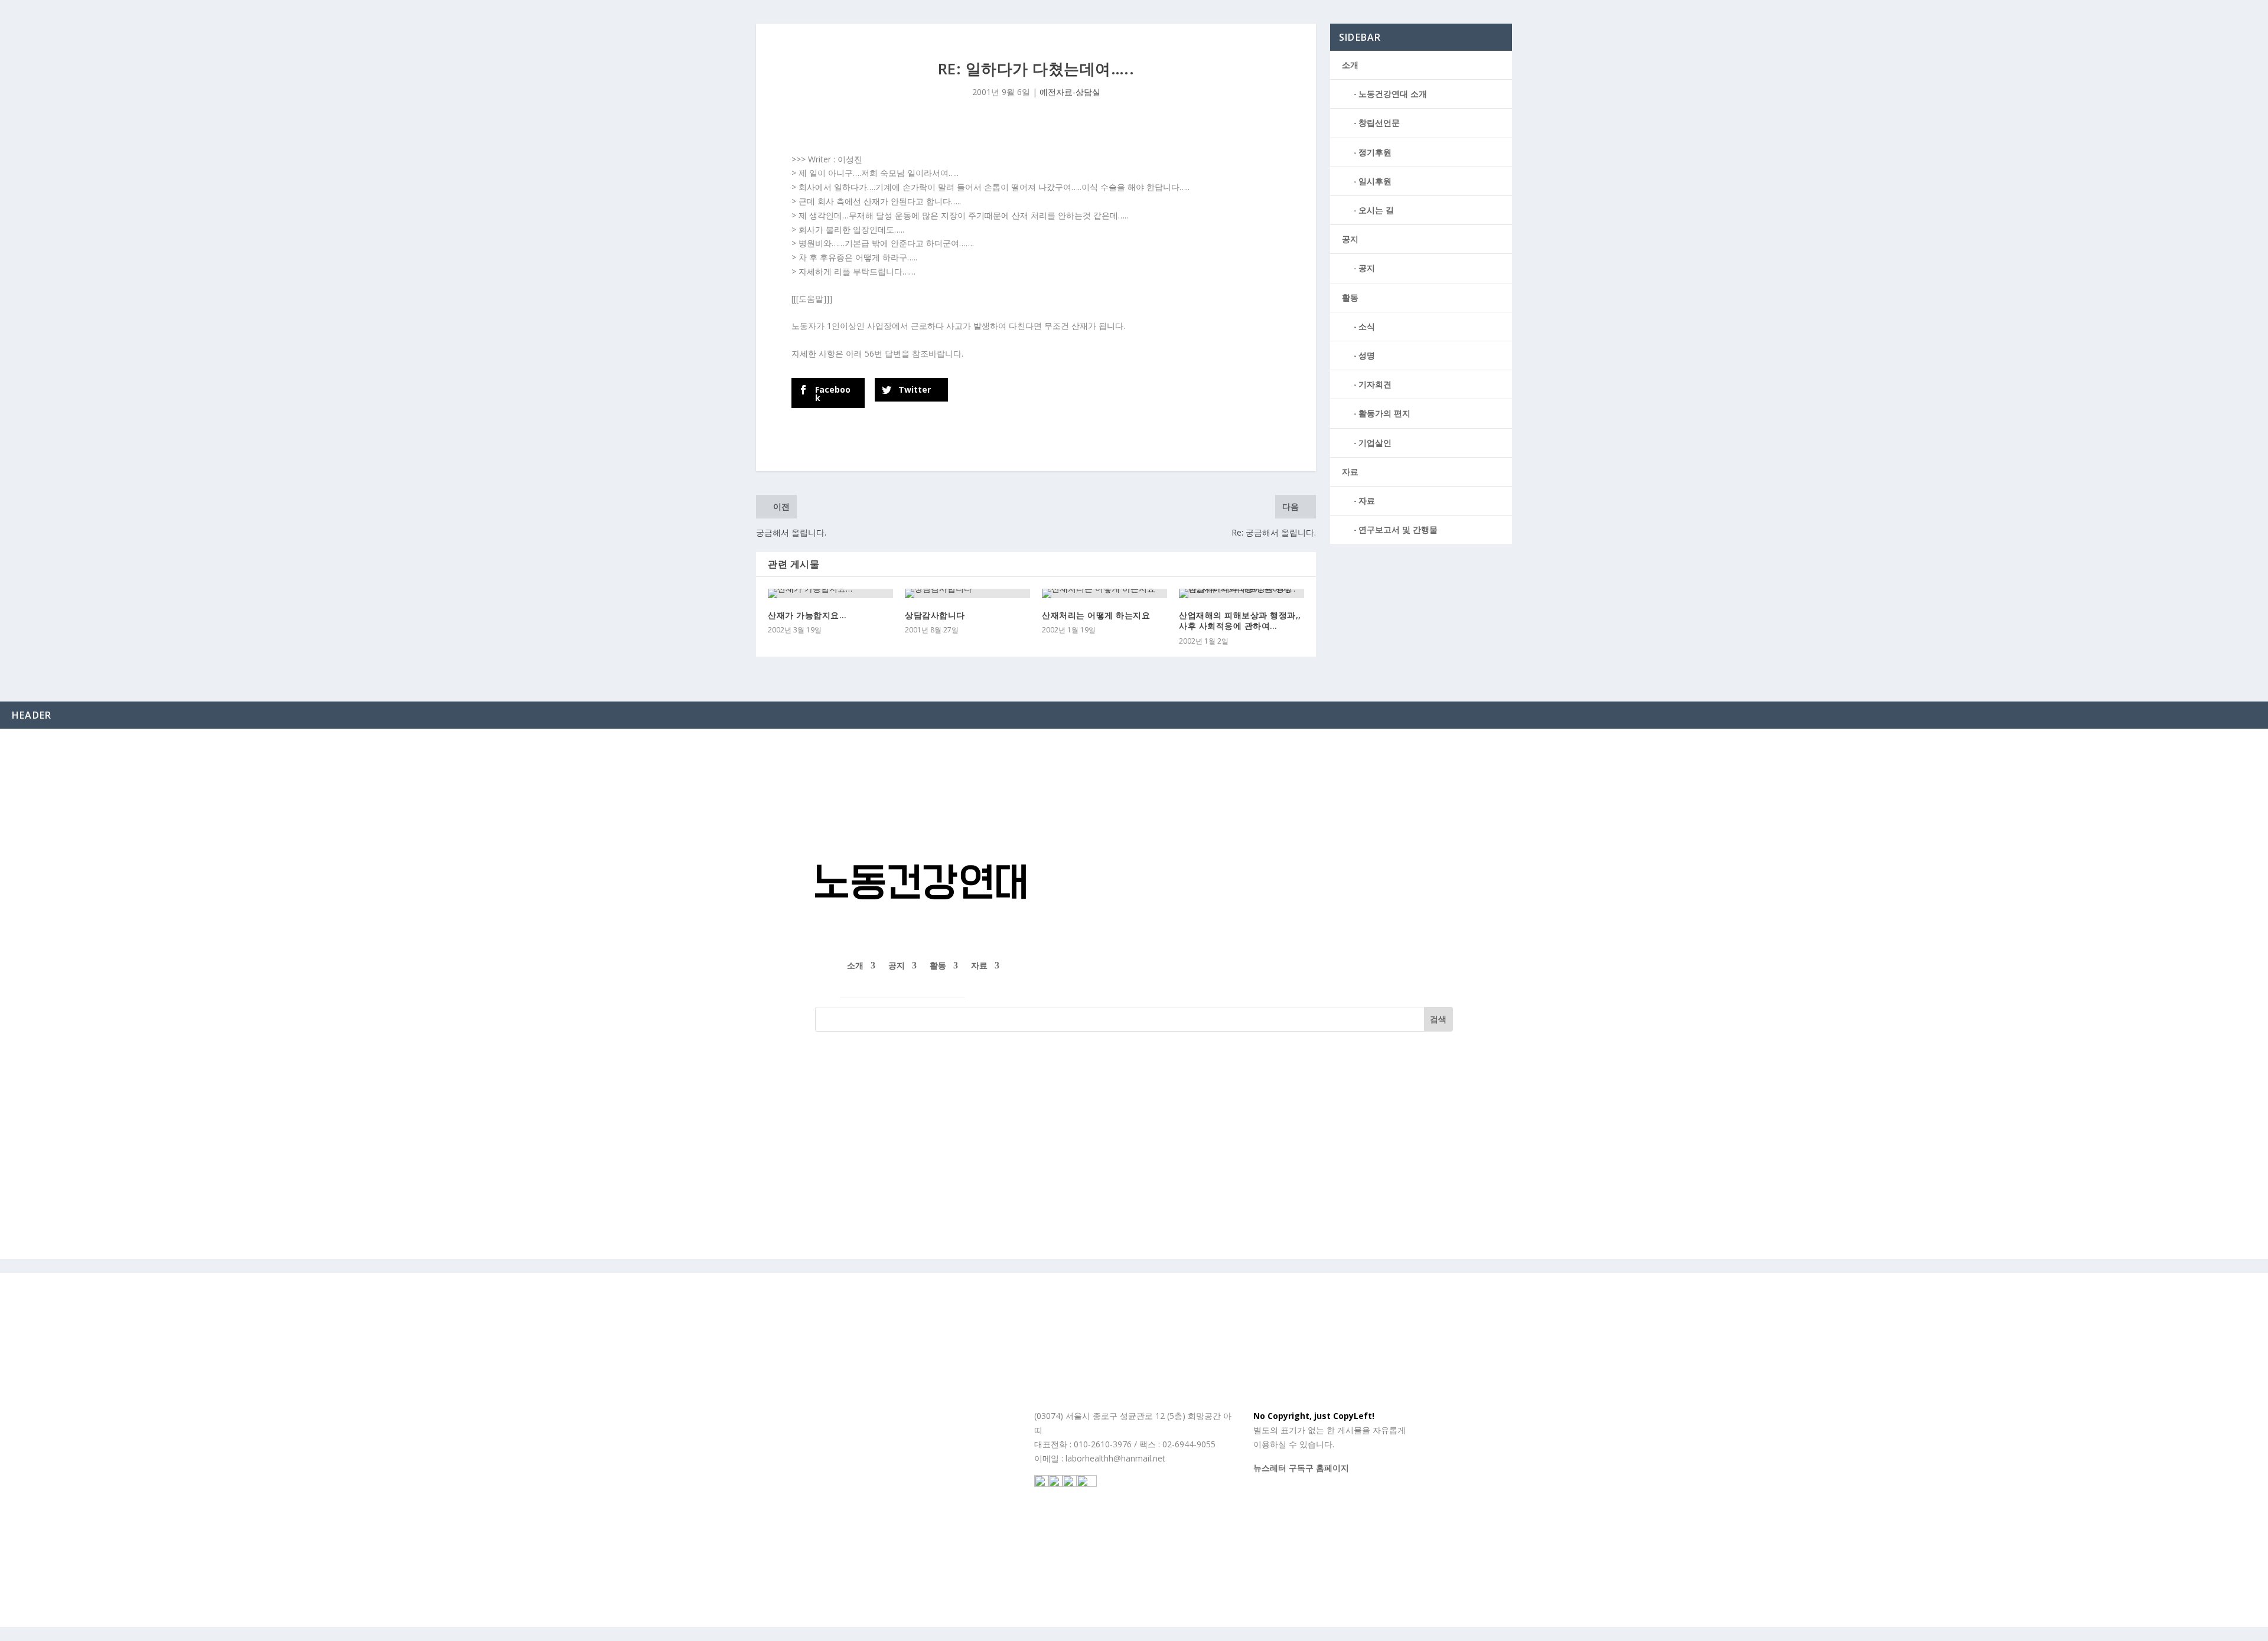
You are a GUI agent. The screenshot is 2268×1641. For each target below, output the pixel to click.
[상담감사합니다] (967, 593)
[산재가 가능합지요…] (830, 593)
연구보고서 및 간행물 (1398, 529)
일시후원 (1375, 181)
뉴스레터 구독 (1279, 1468)
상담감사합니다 (935, 615)
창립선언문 (1379, 123)
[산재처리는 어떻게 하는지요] (1104, 593)
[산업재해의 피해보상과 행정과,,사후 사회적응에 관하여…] (1241, 593)
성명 (1367, 355)
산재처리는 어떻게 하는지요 (1096, 615)
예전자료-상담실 (1070, 92)
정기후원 (1375, 152)
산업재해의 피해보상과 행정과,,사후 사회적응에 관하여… (1240, 620)
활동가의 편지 (1384, 413)
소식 (1367, 326)
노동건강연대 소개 (1393, 94)
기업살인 (1375, 443)
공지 (1350, 239)
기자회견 (1375, 384)
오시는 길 (1376, 210)
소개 (1350, 65)
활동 (1350, 297)
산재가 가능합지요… (807, 615)
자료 (1350, 472)
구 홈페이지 (1327, 1468)
